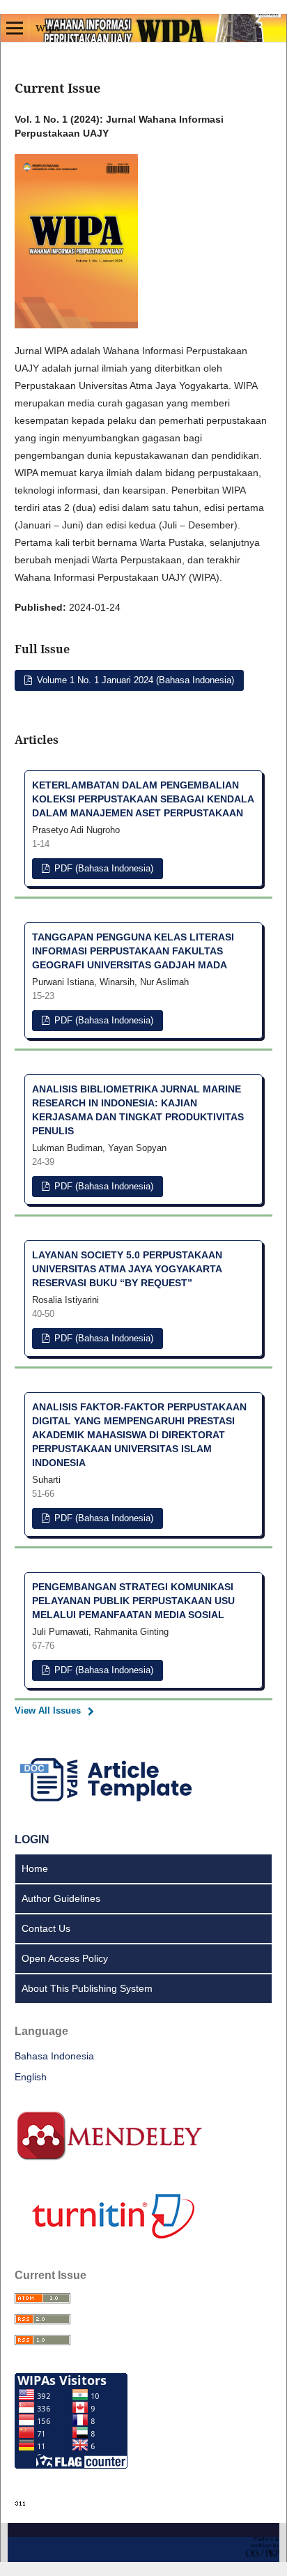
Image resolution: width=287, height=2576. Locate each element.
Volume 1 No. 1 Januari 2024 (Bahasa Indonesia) (134, 680)
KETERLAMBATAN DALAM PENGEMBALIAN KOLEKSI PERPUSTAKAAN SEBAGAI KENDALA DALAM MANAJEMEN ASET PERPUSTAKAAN (143, 799)
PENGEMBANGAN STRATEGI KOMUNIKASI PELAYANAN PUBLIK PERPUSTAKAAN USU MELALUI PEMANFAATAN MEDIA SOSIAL (133, 1601)
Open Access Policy (65, 1958)
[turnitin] (109, 2239)
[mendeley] (109, 2158)
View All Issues (48, 1710)
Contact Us (46, 1928)
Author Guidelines (61, 1898)
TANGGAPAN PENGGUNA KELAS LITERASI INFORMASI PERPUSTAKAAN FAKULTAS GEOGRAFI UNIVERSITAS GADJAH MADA (133, 951)
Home (35, 1868)
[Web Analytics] (21, 2503)
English (31, 2077)
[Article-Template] (109, 1803)
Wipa (48, 28)
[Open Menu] (15, 28)
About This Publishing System (87, 1988)
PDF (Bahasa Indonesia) (102, 868)
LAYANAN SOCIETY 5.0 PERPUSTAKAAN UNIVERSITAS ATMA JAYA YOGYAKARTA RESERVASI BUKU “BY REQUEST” (127, 1269)
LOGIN (32, 1839)
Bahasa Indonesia (54, 2056)
